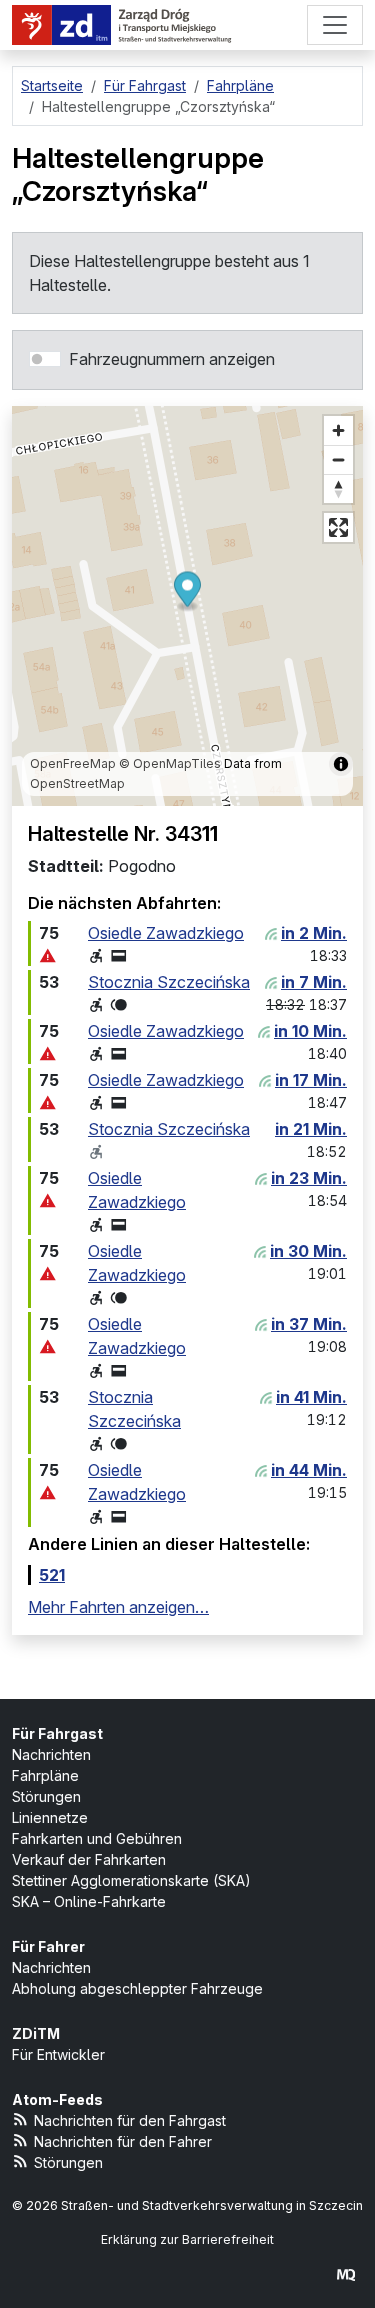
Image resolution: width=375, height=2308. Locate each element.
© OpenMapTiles (170, 763)
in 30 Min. (308, 1251)
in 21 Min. (311, 1129)
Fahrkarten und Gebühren (97, 1838)
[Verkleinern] (338, 459)
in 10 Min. (310, 1031)
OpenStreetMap (77, 783)
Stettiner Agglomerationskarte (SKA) (131, 1880)
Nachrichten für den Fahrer (123, 2141)
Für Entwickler (58, 2054)
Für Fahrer (48, 1946)
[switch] (45, 359)
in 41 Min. (311, 1397)
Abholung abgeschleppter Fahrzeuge (137, 1988)
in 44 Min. (309, 1470)
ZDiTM (36, 2033)
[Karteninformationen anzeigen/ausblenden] (341, 764)
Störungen (46, 1796)
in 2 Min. (314, 933)
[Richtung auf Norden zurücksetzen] (338, 488)
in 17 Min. (311, 1080)
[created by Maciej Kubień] (346, 2274)
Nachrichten (51, 1754)
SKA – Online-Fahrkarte (89, 1901)
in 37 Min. (309, 1324)
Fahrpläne (45, 1775)
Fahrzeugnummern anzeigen (172, 359)
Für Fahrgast (57, 1733)
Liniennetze (50, 1817)
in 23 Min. (309, 1178)
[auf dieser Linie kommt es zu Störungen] (48, 955)
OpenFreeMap (73, 763)
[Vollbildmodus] (338, 527)
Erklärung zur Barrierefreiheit (187, 2239)
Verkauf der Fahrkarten (89, 1859)
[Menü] (335, 25)
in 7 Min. (314, 982)
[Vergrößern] (338, 430)
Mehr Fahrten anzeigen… (118, 1607)
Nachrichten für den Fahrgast (130, 2120)
